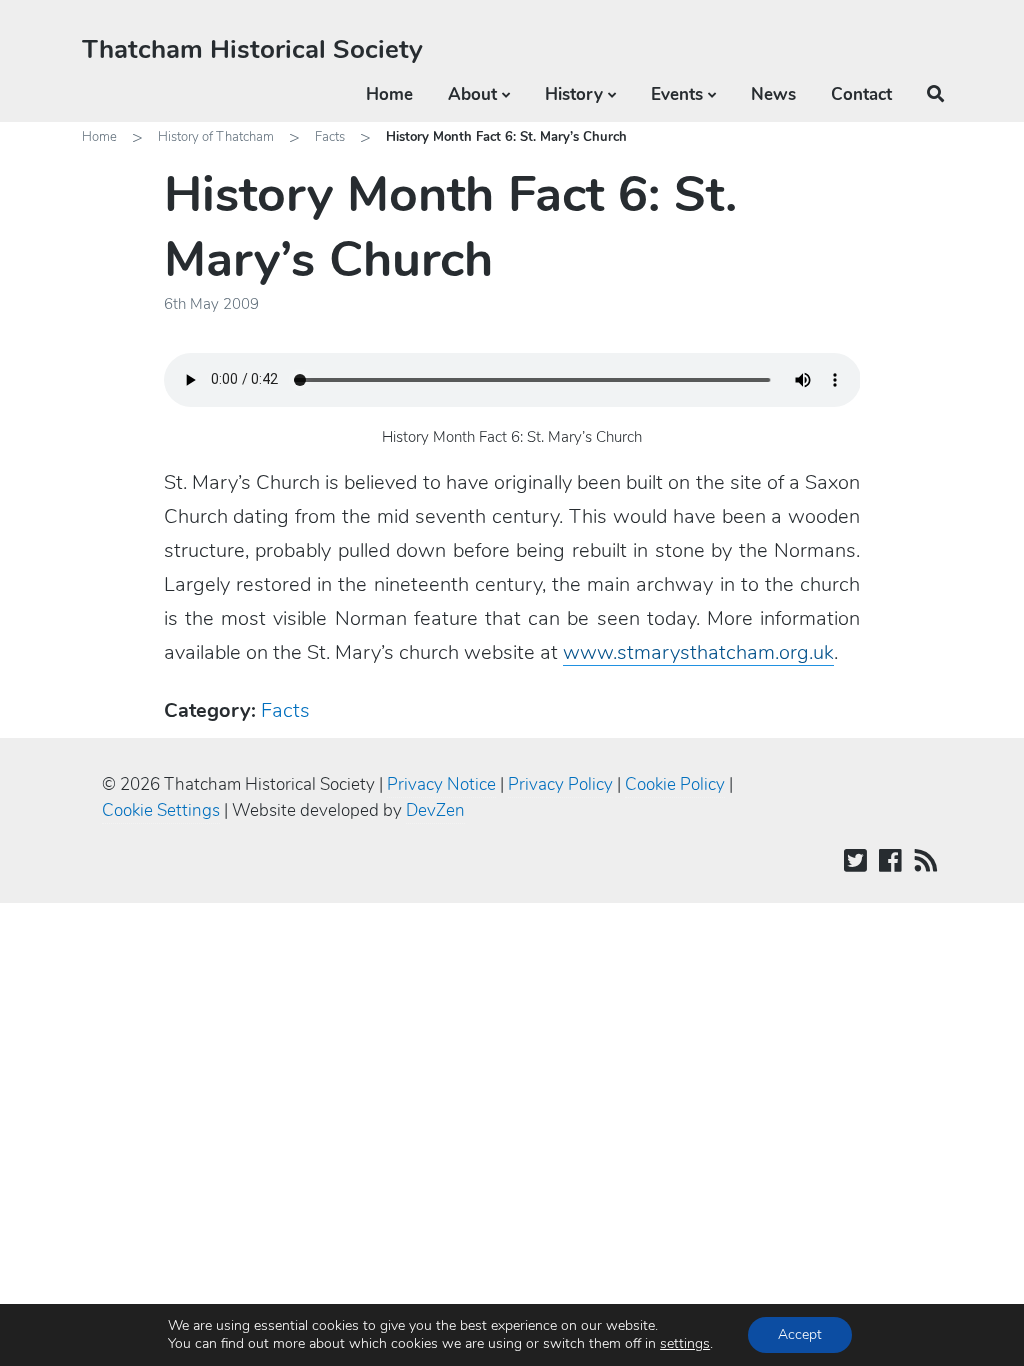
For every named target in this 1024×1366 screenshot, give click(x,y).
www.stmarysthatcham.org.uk (698, 652)
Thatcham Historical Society (252, 49)
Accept (800, 1334)
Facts (330, 137)
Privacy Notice (441, 784)
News (773, 94)
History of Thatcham (216, 137)
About (472, 94)
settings (685, 1344)
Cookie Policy (675, 784)
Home (389, 94)
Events (677, 94)
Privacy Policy (560, 784)
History (574, 94)
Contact (861, 94)
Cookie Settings (161, 810)
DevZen (435, 810)
